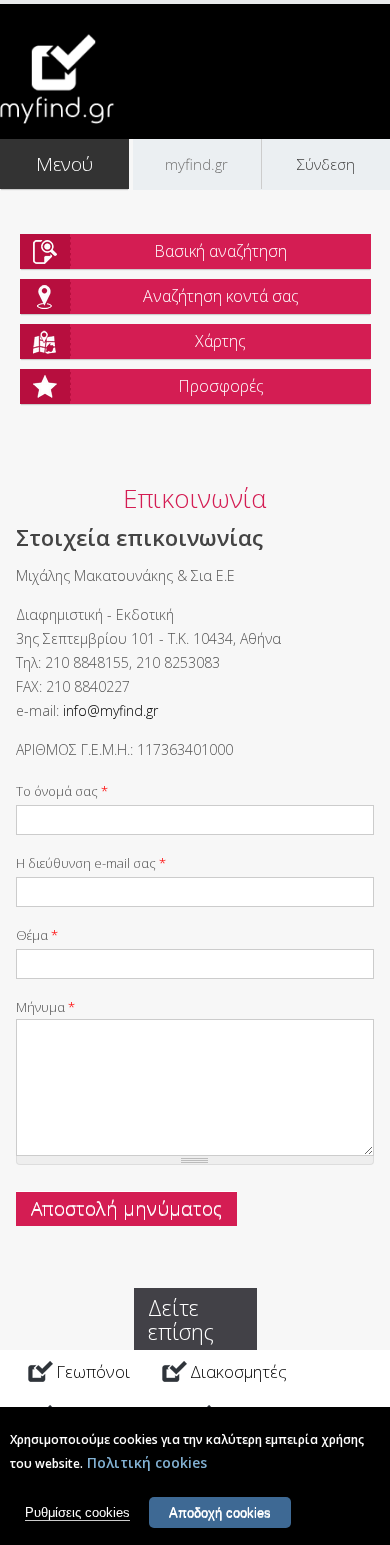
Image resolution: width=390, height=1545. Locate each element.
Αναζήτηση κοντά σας (221, 296)
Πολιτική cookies (147, 1462)
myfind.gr (196, 164)
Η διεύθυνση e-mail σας (91, 863)
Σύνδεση (326, 164)
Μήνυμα (45, 1007)
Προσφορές (221, 386)
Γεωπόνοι (93, 1371)
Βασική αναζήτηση (220, 251)
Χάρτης (220, 341)
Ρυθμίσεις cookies (77, 1512)
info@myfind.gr (110, 710)
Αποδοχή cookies (220, 1512)
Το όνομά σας (62, 791)
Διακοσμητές (238, 1371)
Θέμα (37, 935)
